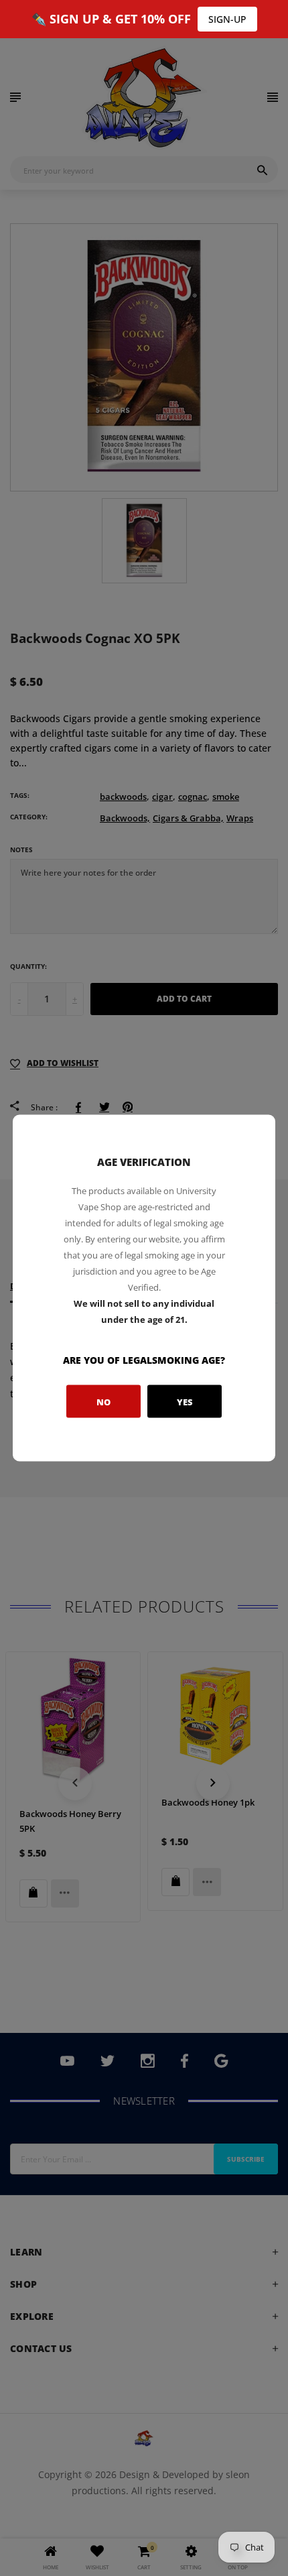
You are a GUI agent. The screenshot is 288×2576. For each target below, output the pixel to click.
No (103, 1401)
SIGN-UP (227, 19)
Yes (185, 1401)
